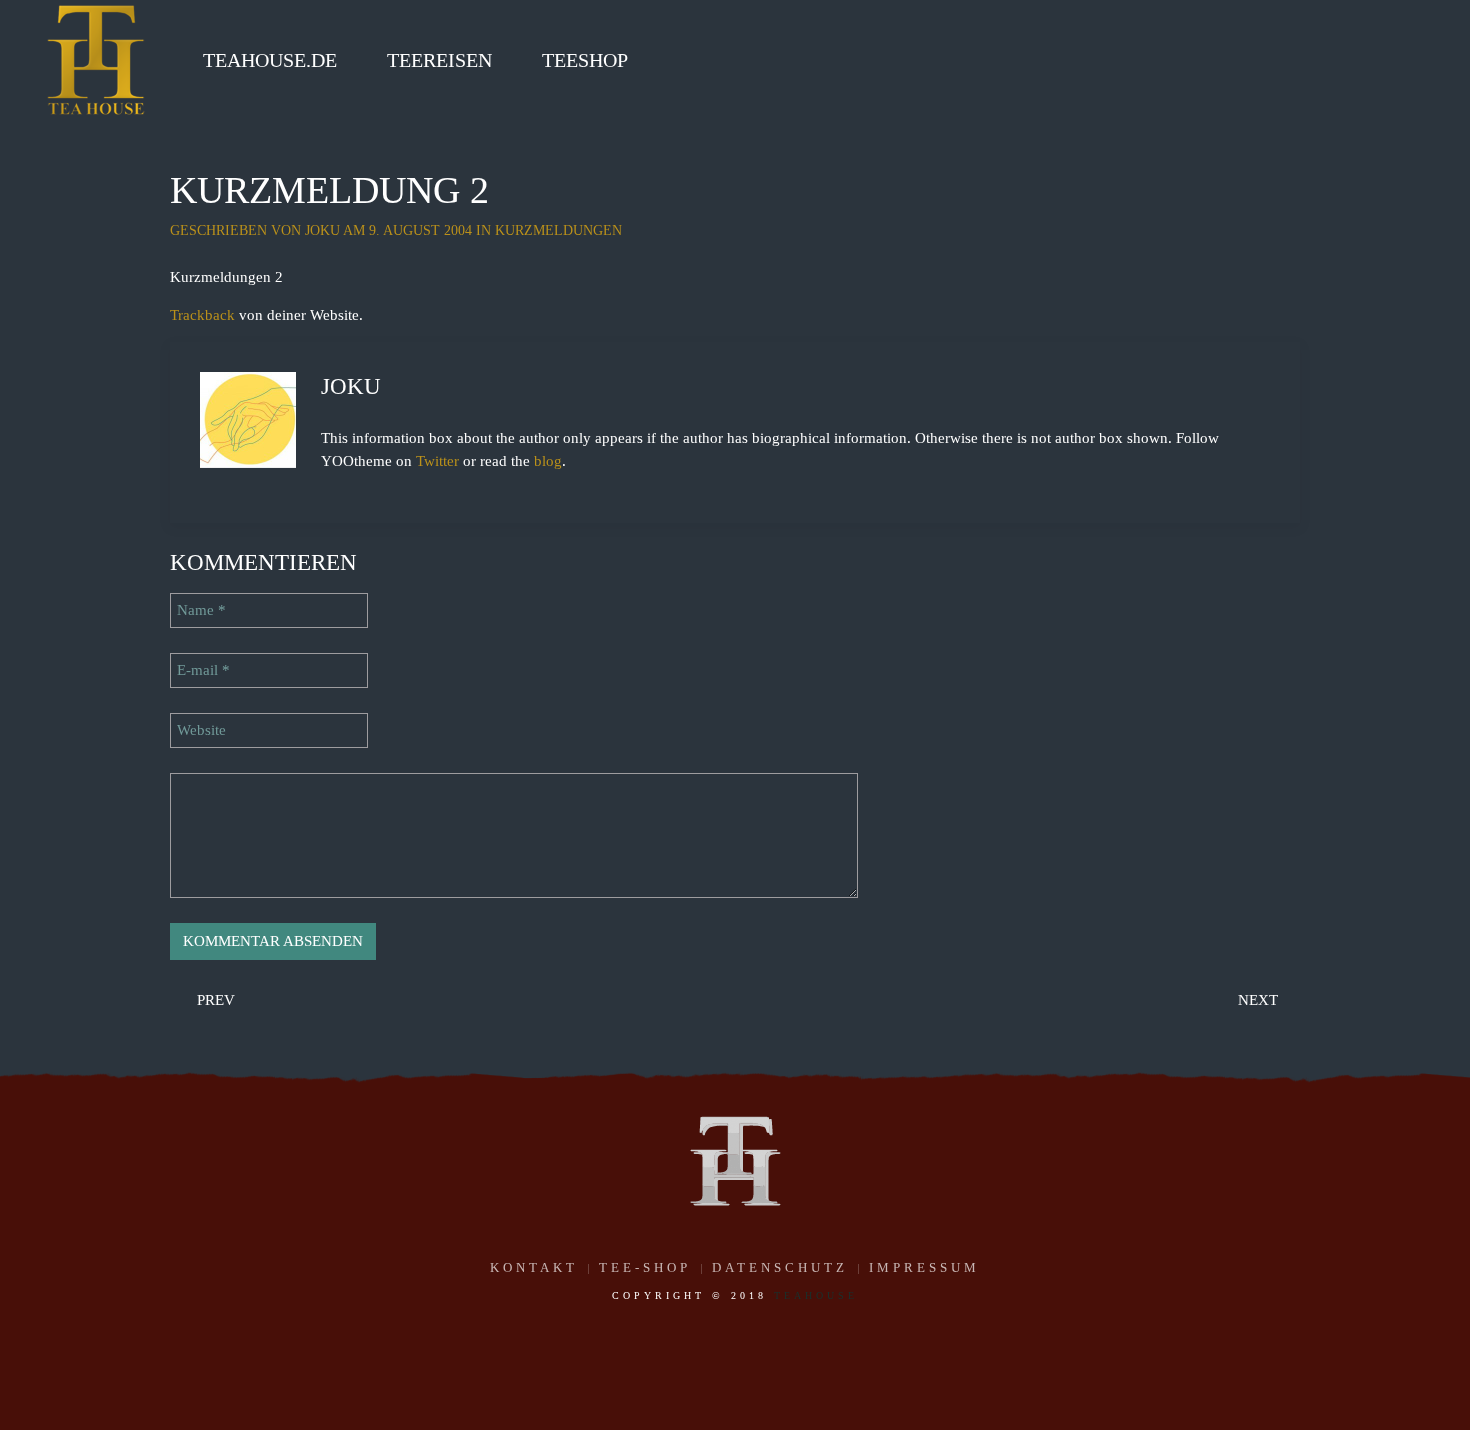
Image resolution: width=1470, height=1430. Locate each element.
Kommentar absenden (273, 941)
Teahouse (816, 1295)
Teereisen (439, 60)
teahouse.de (270, 60)
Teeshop (585, 60)
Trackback (202, 315)
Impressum (924, 1267)
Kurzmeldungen (558, 230)
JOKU (322, 230)
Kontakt (534, 1267)
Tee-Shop (645, 1267)
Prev (214, 1000)
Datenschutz (780, 1267)
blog (548, 461)
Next (1260, 1000)
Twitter (437, 461)
